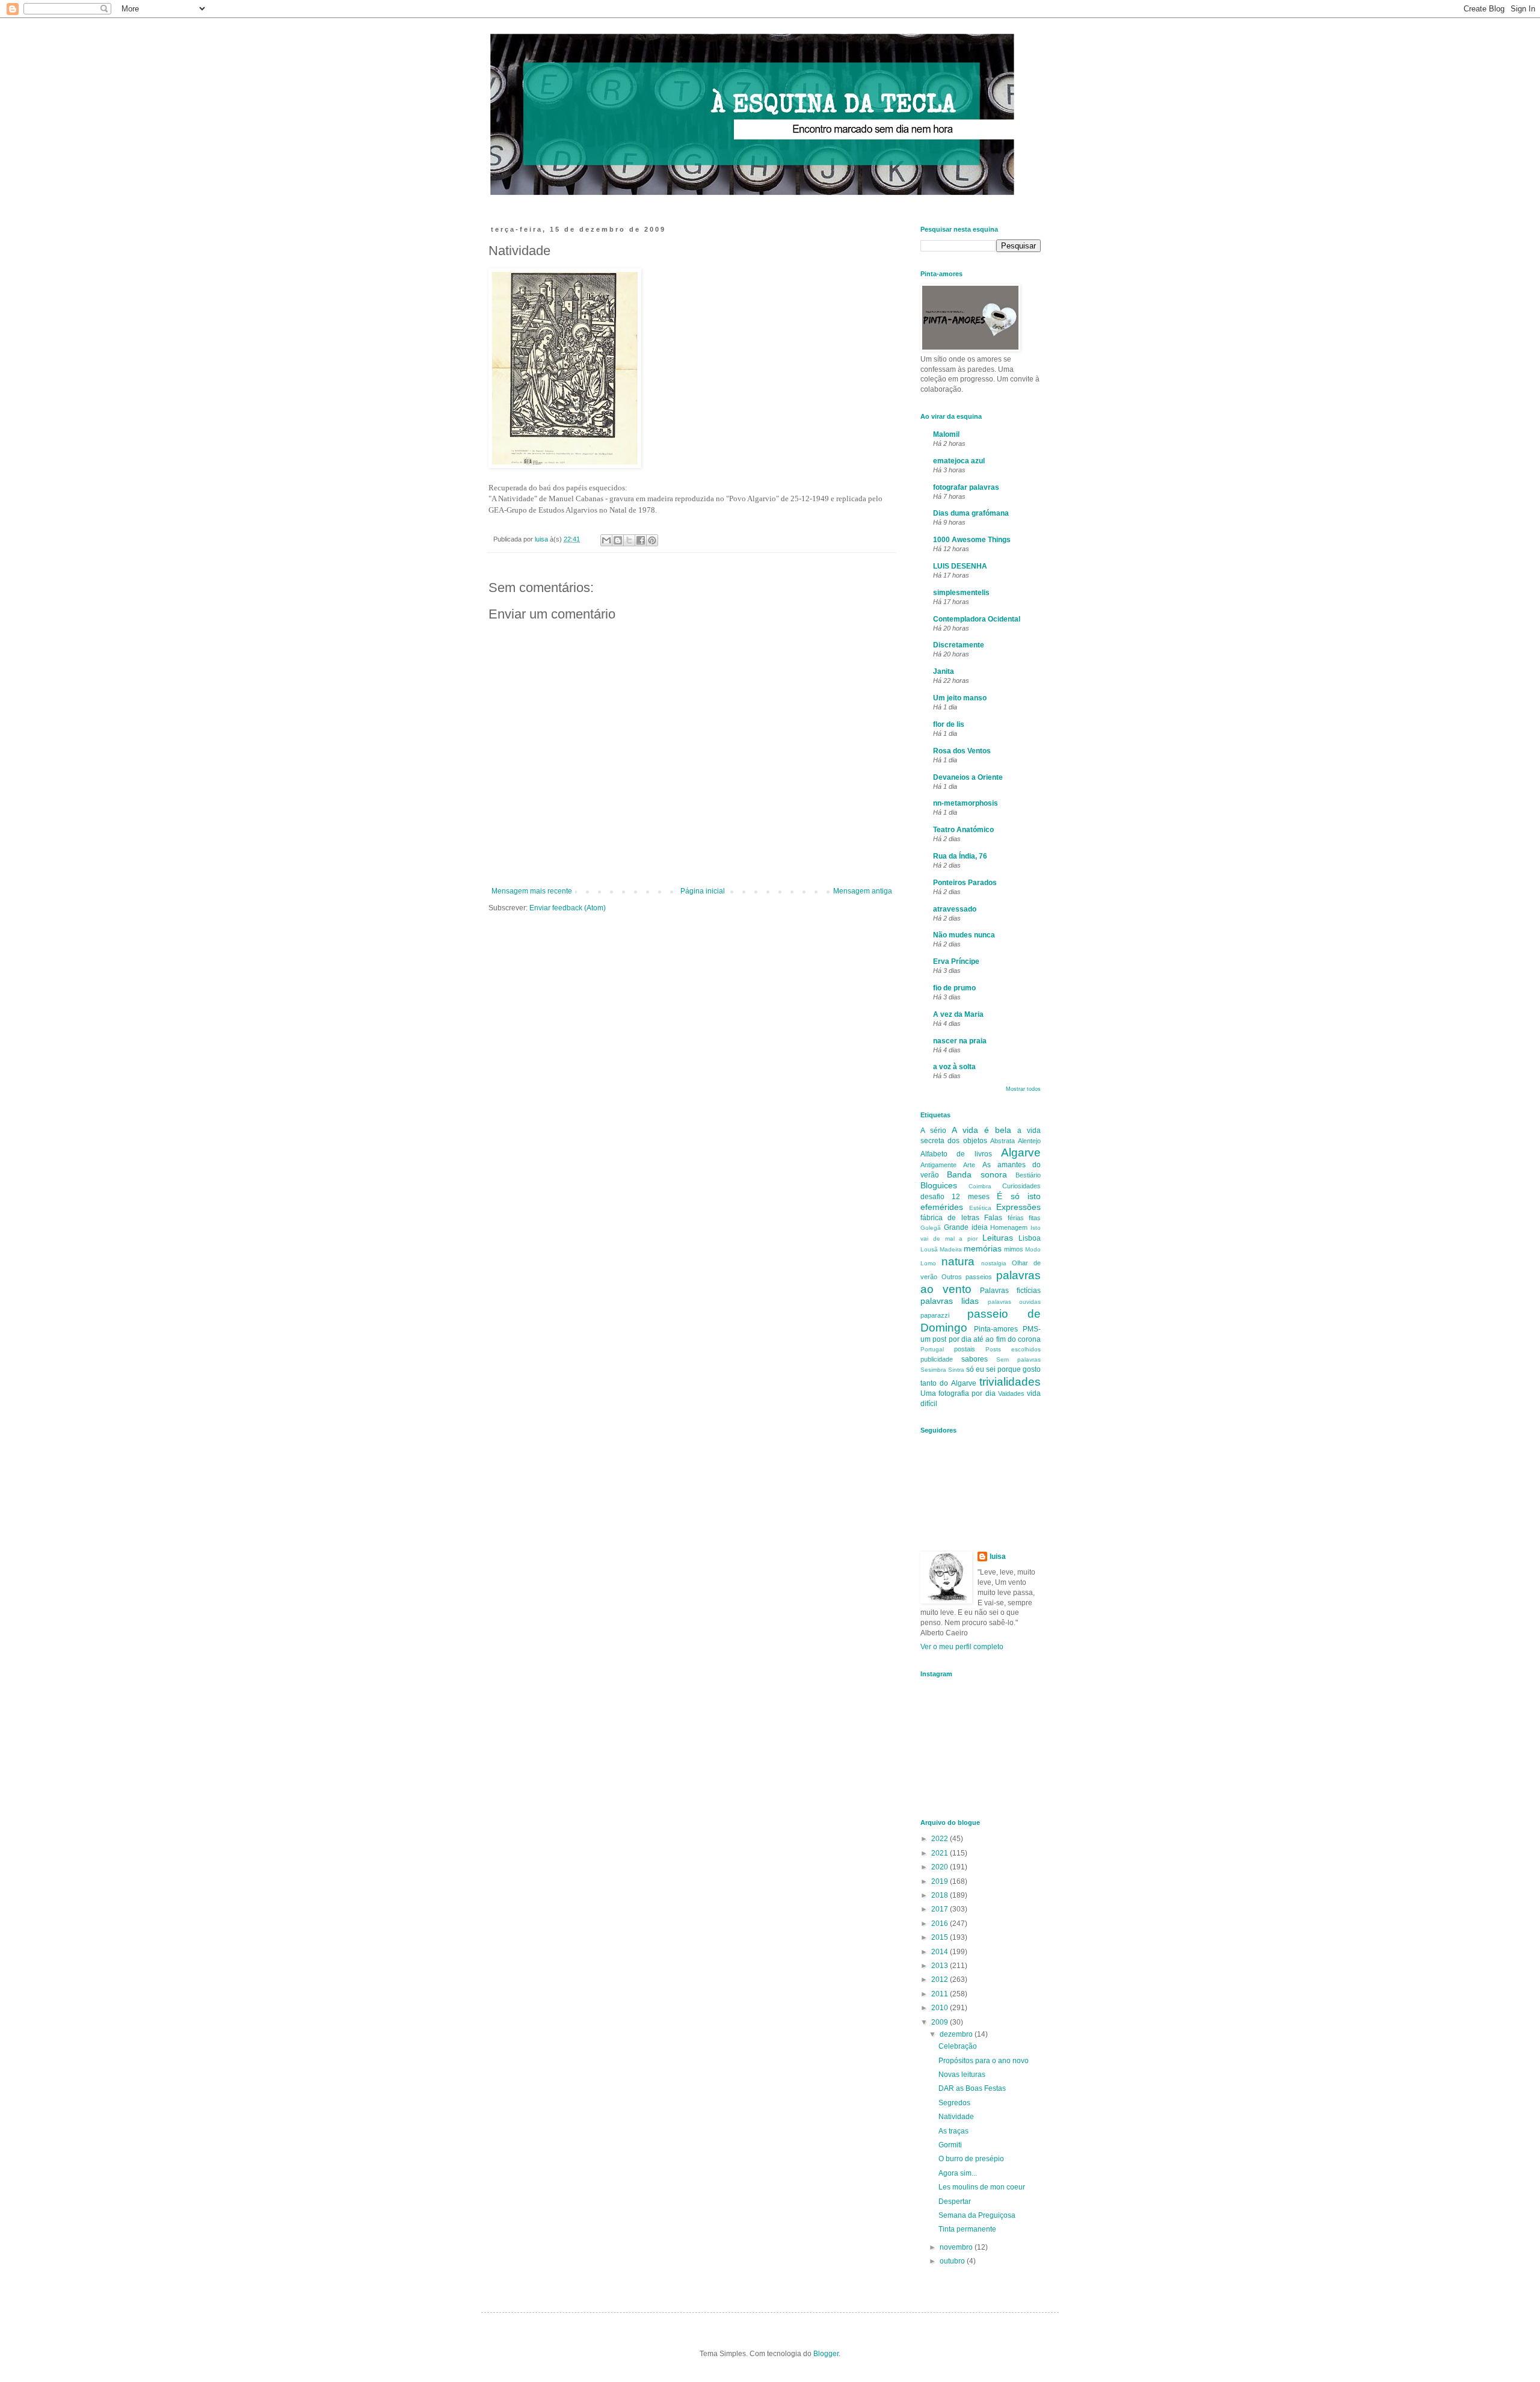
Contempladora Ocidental (977, 619)
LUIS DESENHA (960, 566)
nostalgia (994, 1263)
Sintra (956, 1370)
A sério (933, 1131)
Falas (993, 1218)
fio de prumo (954, 988)
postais (965, 1349)
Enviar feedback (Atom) (568, 908)
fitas (1035, 1218)
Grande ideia (966, 1227)
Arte (969, 1165)
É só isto (1019, 1196)
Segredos (954, 2103)
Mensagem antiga (863, 891)
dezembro (957, 2034)
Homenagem (1009, 1227)
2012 (941, 1979)
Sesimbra (933, 1370)
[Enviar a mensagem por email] (606, 540)
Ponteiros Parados (965, 883)
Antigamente (938, 1165)
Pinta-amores (996, 1329)
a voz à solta (954, 1067)
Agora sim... (958, 2173)
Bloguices (939, 1185)
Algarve (1021, 1152)
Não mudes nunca (964, 935)
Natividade (956, 2117)
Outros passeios (967, 1277)
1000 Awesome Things (972, 540)
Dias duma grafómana (971, 513)
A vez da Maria (958, 1014)
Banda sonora (977, 1174)
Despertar (955, 2201)
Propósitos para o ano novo (984, 2061)
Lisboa (1030, 1238)
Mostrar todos (1023, 1089)
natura (958, 1261)
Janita (944, 671)
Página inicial (703, 891)
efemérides (942, 1207)
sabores (975, 1359)
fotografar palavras (966, 487)
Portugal (932, 1349)
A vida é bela (981, 1130)
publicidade (937, 1359)
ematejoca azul (959, 461)
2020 (941, 1867)
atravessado (955, 909)
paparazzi (935, 1315)
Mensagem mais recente (532, 891)
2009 (941, 2022)
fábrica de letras (950, 1218)
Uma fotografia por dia (958, 1393)
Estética (980, 1208)
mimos (1014, 1249)
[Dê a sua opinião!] (618, 540)
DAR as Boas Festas (972, 2088)
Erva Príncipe (956, 961)
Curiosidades (1021, 1186)
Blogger (826, 2354)
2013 (941, 1966)
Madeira (951, 1249)
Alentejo (1029, 1141)
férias (1016, 1218)
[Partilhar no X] (629, 540)
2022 (941, 1839)
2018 (941, 1895)
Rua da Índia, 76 (960, 856)
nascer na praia (960, 1041)
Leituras (998, 1238)
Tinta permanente (967, 2229)
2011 (941, 1994)
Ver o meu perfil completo (962, 1647)
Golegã (931, 1228)
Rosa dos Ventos (962, 751)
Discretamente (959, 645)
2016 (941, 1924)
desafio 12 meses (955, 1197)
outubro (953, 2261)
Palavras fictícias (1010, 1291)
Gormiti (950, 2145)
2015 (941, 1937)
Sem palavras (1018, 1359)
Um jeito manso (960, 698)
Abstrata (1003, 1141)
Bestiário (1028, 1175)
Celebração (958, 2046)
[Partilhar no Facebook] (641, 540)
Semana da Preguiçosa (977, 2215)
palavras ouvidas (1014, 1302)
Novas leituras (962, 2075)
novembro (957, 2247)
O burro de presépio (971, 2159)
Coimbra (980, 1186)
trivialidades (1010, 1382)
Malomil (946, 434)
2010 (941, 2008)
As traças (953, 2131)
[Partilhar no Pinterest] (652, 540)
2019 (941, 1881)
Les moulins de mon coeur (982, 2187)
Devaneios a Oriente (968, 777)
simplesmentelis (961, 593)
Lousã (929, 1249)
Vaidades (1011, 1393)
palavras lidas (950, 1301)
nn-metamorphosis (966, 803)
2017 (941, 1909)
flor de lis (949, 724)
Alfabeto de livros (956, 1154)
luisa (998, 1557)
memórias (983, 1248)
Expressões (1018, 1207)
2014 (941, 1952)
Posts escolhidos (1013, 1349)
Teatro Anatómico (963, 830)
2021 (941, 1853)
